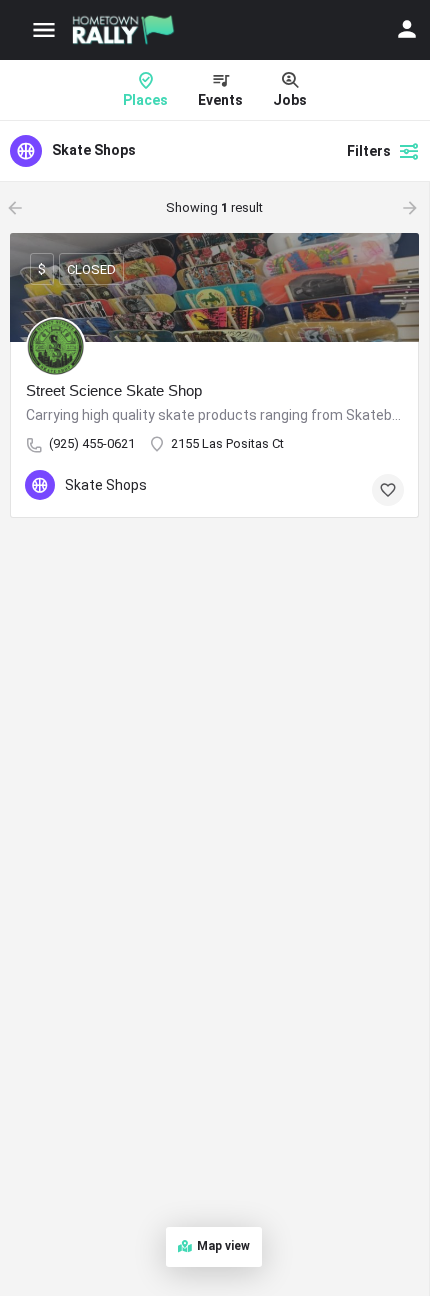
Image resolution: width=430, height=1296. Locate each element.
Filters (369, 151)
